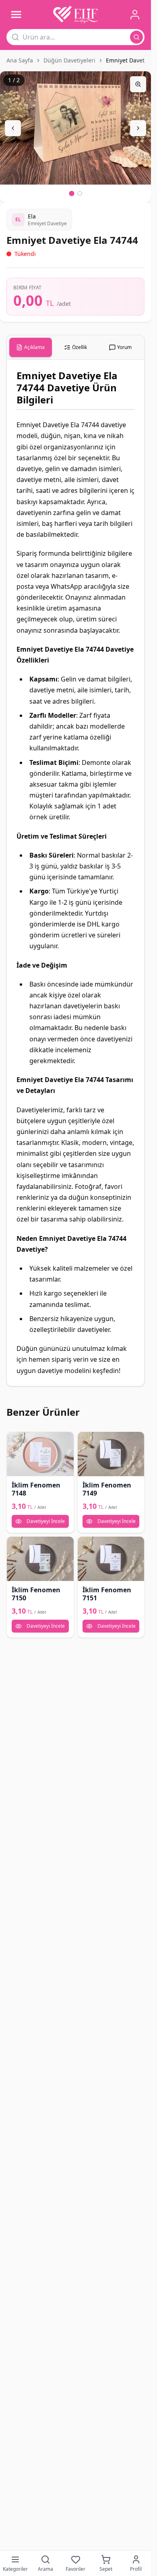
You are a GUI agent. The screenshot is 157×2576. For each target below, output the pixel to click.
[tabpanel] (75, 873)
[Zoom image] (138, 84)
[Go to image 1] (71, 194)
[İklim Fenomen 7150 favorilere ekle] (16, 1546)
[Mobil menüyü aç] (16, 15)
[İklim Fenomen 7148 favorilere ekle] (16, 1441)
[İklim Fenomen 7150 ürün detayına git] (40, 1559)
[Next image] (138, 128)
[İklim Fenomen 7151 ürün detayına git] (111, 1559)
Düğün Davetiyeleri (69, 60)
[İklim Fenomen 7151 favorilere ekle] (87, 1546)
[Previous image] (13, 128)
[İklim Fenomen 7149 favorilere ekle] (87, 1441)
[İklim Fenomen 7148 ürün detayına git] (40, 1454)
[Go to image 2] (80, 193)
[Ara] (136, 37)
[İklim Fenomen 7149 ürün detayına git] (111, 1454)
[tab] (31, 347)
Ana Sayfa (20, 60)
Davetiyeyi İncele (46, 1521)
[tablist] (75, 348)
